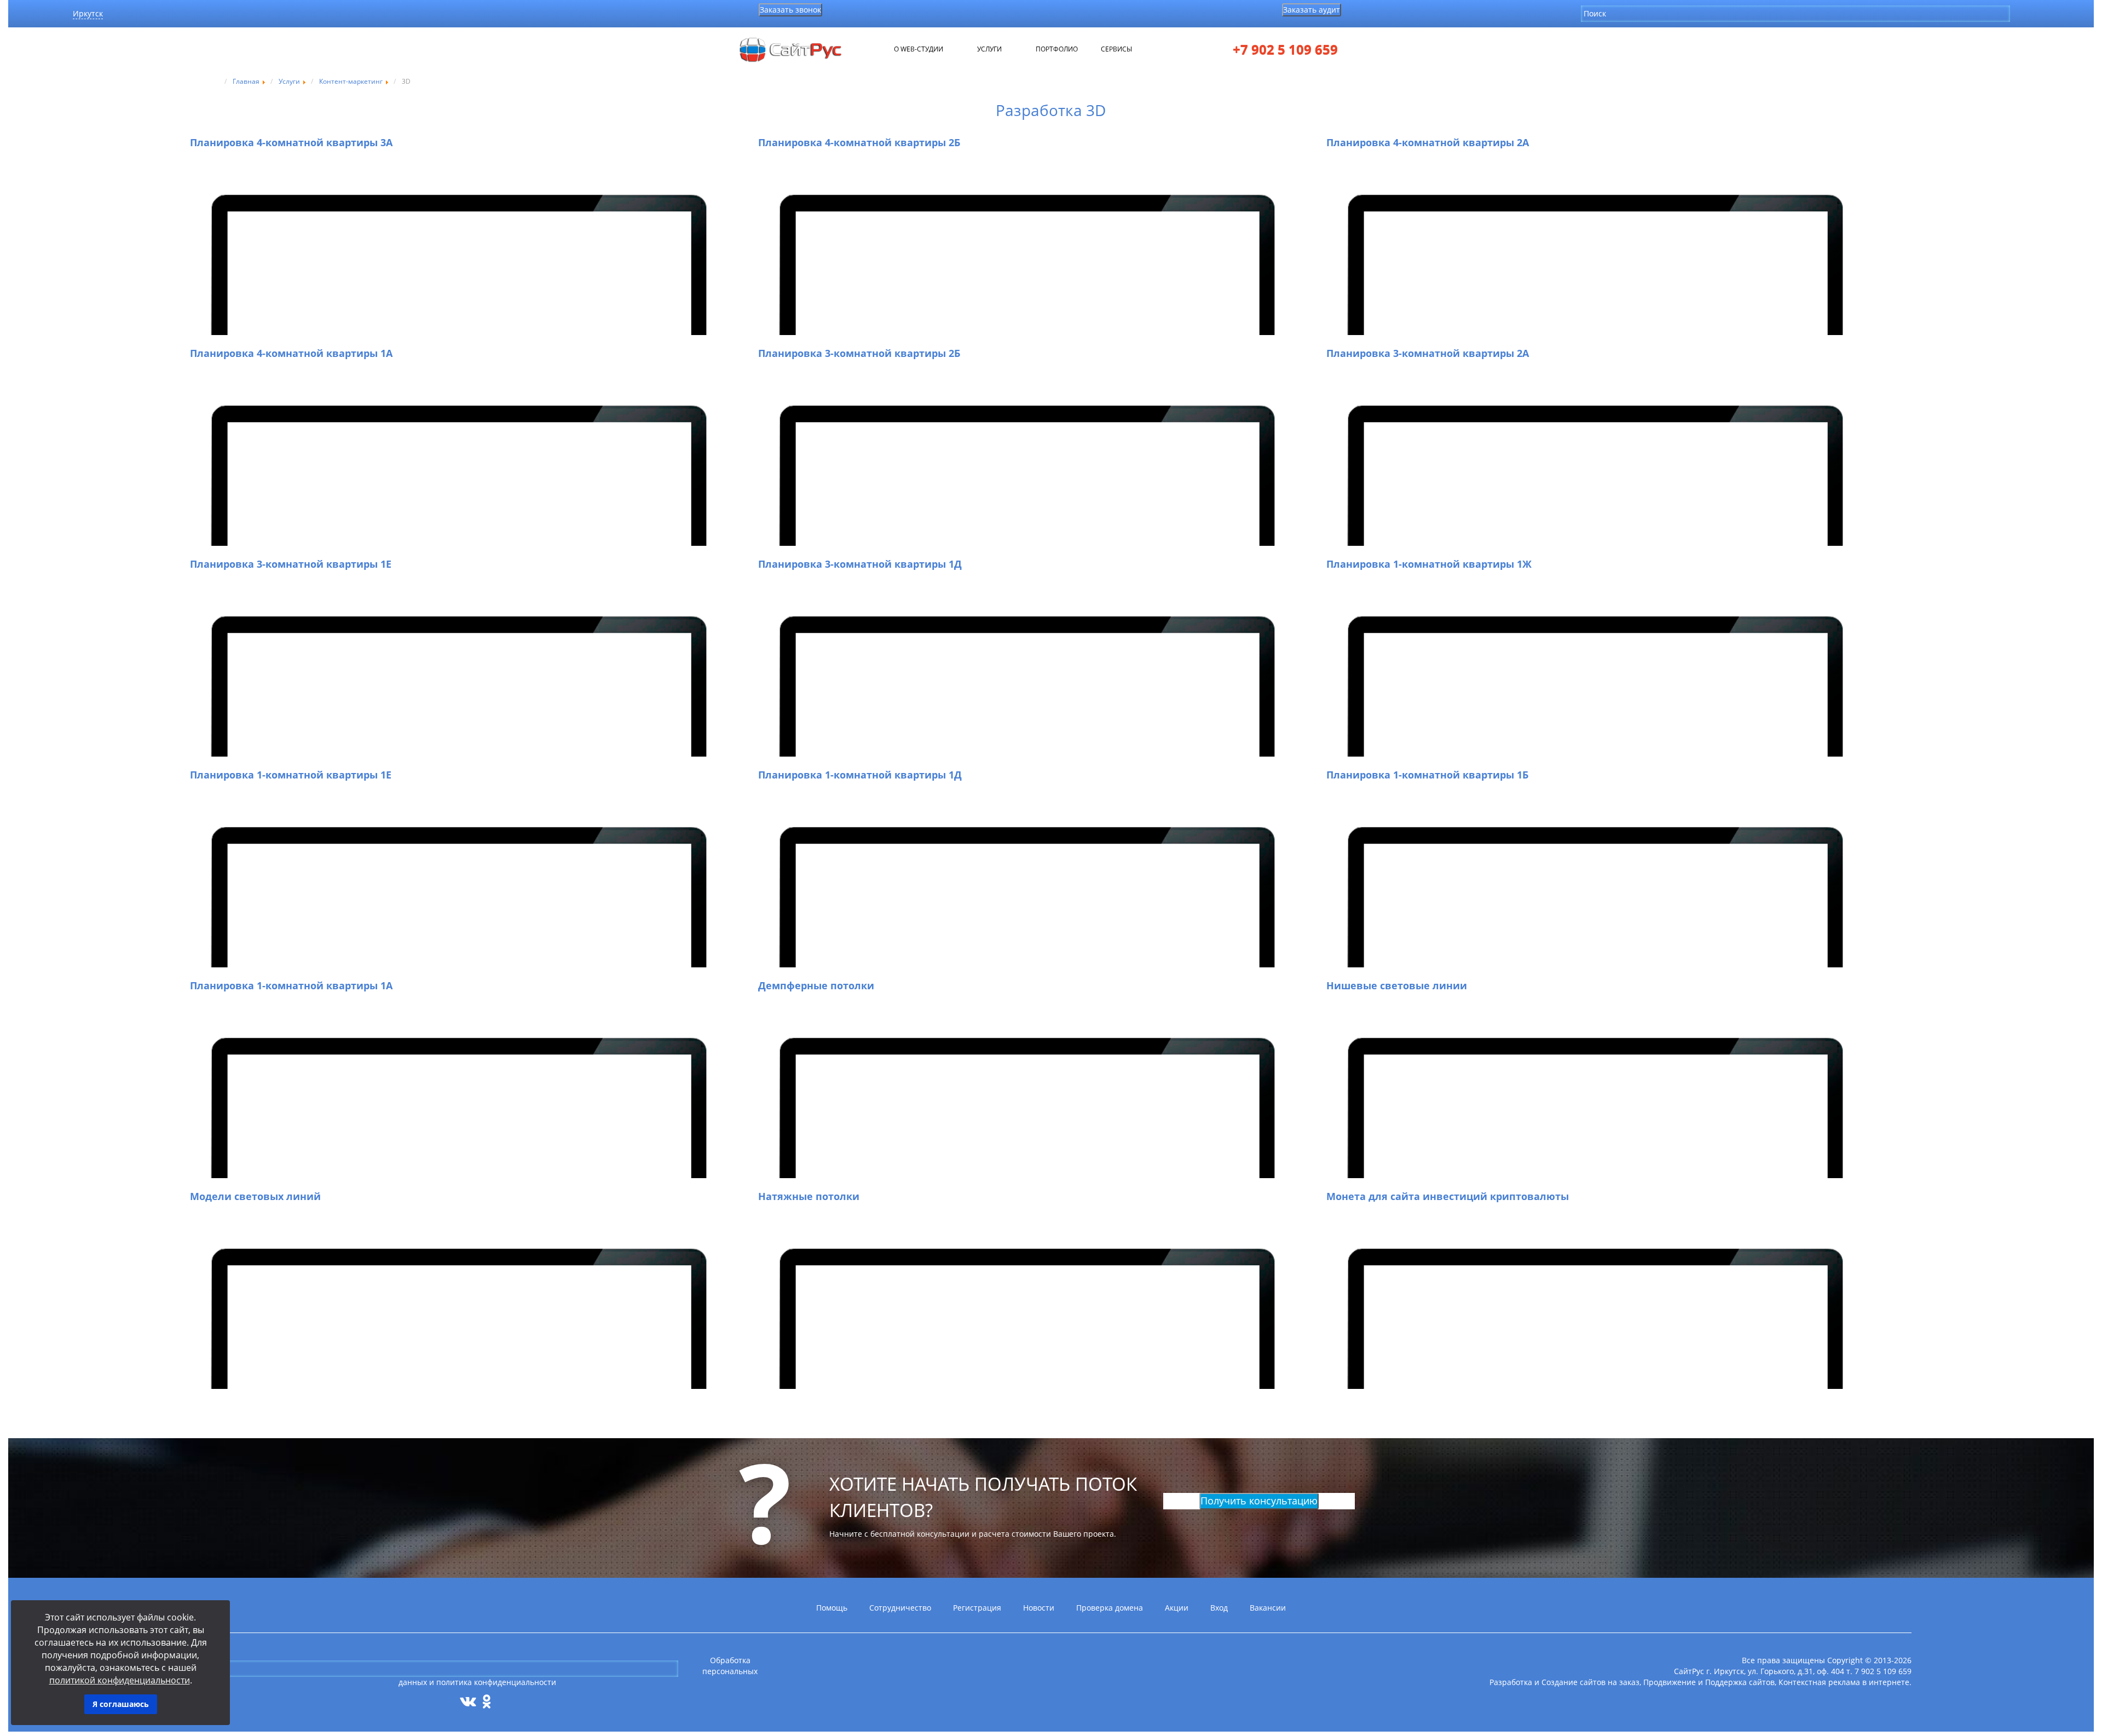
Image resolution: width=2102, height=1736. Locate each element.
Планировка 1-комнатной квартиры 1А (291, 985)
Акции (1177, 1608)
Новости (1039, 1608)
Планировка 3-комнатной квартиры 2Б (859, 353)
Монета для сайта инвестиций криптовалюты (1448, 1196)
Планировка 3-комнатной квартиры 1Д (860, 564)
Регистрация (977, 1608)
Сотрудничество (900, 1608)
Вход (1219, 1608)
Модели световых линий (255, 1196)
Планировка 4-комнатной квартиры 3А (291, 142)
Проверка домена (1110, 1608)
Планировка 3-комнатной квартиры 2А (1428, 353)
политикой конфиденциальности (120, 1680)
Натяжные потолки (809, 1196)
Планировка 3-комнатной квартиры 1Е (291, 564)
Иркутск (88, 13)
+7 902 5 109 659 (1285, 50)
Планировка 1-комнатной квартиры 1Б (1427, 775)
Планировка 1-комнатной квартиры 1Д (860, 775)
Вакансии (1268, 1608)
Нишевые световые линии (1397, 985)
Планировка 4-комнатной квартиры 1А (291, 353)
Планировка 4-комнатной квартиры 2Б (859, 142)
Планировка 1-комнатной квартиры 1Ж (1429, 564)
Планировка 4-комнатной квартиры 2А (1428, 142)
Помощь (832, 1608)
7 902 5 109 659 (1883, 1671)
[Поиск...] (2019, 13)
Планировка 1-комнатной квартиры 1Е (291, 775)
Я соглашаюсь (121, 1704)
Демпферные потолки (816, 985)
